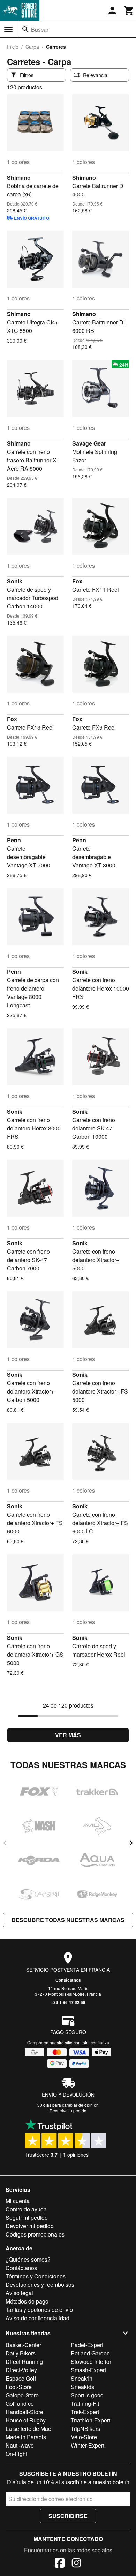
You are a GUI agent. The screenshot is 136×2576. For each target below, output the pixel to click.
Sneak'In (82, 2378)
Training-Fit (85, 2403)
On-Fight (16, 2454)
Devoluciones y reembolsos (40, 2284)
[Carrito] (129, 10)
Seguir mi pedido (27, 2217)
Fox (77, 581)
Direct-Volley (21, 2370)
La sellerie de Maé (28, 2429)
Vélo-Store (84, 2437)
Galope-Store (22, 2395)
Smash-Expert (88, 2370)
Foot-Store (19, 2387)
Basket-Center (23, 2345)
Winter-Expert (88, 2445)
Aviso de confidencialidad (37, 2318)
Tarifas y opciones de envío (39, 2310)
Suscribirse (68, 2516)
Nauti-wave (20, 2445)
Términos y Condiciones (36, 2276)
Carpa (32, 47)
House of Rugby (26, 2420)
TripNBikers (85, 2429)
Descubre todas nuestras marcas (68, 1920)
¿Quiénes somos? (28, 2259)
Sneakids (82, 2387)
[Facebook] (60, 2564)
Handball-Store (24, 2412)
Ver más (68, 1735)
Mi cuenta (18, 2201)
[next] (131, 1843)
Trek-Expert (85, 2412)
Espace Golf (21, 2378)
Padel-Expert (87, 2345)
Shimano (19, 177)
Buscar (40, 29)
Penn (14, 840)
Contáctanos (68, 1980)
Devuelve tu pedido (68, 2110)
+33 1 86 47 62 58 (68, 2002)
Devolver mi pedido (30, 2226)
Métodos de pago (27, 2301)
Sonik (15, 581)
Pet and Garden (90, 2353)
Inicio (13, 47)
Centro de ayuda (26, 2209)
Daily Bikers (21, 2353)
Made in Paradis (26, 2437)
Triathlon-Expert (90, 2420)
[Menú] (8, 30)
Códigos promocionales (35, 2234)
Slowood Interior (91, 2362)
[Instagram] (76, 2564)
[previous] (5, 1843)
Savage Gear (89, 443)
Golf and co (20, 2403)
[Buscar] (25, 29)
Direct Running (24, 2362)
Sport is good (87, 2395)
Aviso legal (19, 2293)
